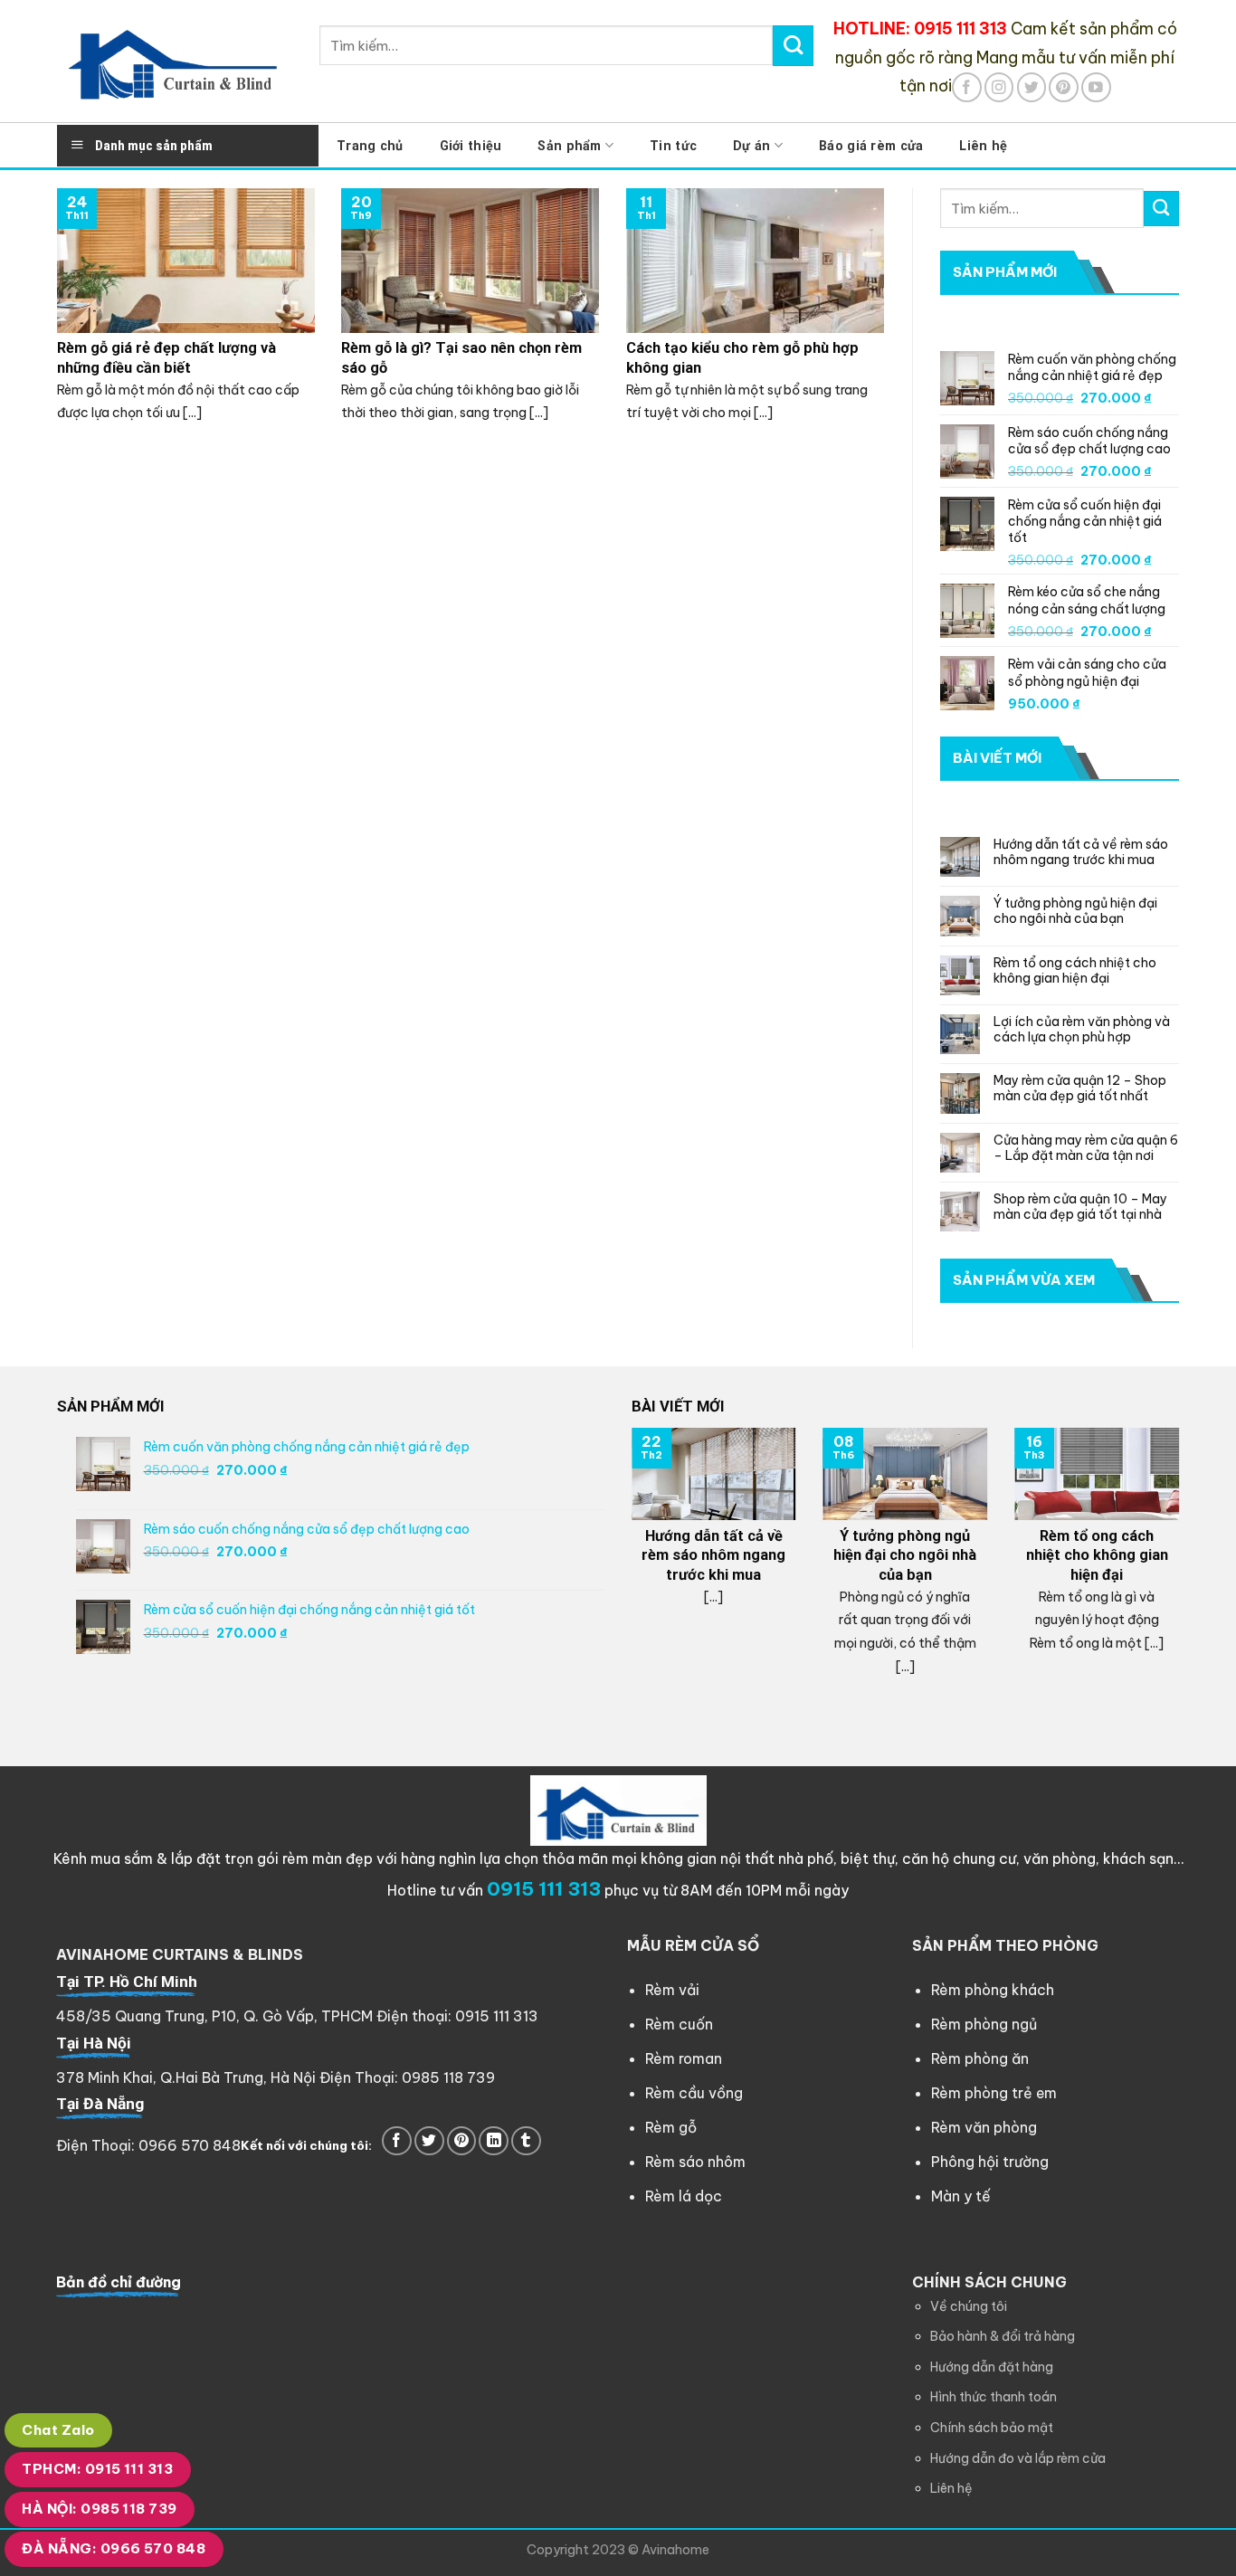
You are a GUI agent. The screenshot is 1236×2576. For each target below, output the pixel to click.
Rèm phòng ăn (980, 2058)
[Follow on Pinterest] (1064, 87)
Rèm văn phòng (984, 2127)
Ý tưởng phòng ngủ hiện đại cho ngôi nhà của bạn (1075, 911)
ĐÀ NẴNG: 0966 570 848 (114, 2548)
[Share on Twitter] (429, 2141)
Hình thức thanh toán (994, 2397)
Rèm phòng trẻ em (994, 2093)
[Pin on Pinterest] (462, 2141)
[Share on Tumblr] (526, 2141)
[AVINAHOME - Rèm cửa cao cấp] (175, 61)
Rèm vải (672, 1990)
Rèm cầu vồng (694, 2093)
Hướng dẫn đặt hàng (992, 2367)
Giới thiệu (471, 146)
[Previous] (628, 1568)
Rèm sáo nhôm (695, 2162)
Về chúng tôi (969, 2306)
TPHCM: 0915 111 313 (97, 2469)
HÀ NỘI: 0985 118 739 (99, 2509)
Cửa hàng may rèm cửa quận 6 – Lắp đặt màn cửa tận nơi (1086, 1148)
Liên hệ (983, 146)
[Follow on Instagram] (999, 87)
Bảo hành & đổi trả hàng (1003, 2336)
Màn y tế (961, 2196)
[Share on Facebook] (397, 2141)
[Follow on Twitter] (1032, 87)
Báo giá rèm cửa (871, 146)
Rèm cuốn (679, 2024)
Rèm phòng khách (993, 1990)
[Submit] (793, 45)
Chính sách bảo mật (992, 2428)
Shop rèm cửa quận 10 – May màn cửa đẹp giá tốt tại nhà (1080, 1207)
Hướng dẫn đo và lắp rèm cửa (1018, 2458)
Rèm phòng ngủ (984, 2024)
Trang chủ (370, 146)
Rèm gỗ (671, 2127)
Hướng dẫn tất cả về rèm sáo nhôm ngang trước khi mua (1081, 852)
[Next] (1183, 1568)
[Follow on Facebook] (967, 87)
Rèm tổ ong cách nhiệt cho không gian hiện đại (1075, 971)
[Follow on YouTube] (1096, 87)
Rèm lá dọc (684, 2196)
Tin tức (673, 146)
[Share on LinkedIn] (494, 2141)
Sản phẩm (569, 146)
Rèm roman (684, 2058)
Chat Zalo (58, 2430)
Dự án (751, 146)
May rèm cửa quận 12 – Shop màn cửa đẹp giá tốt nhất (1080, 1088)
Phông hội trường (990, 2162)
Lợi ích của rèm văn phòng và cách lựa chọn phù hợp (1082, 1030)
